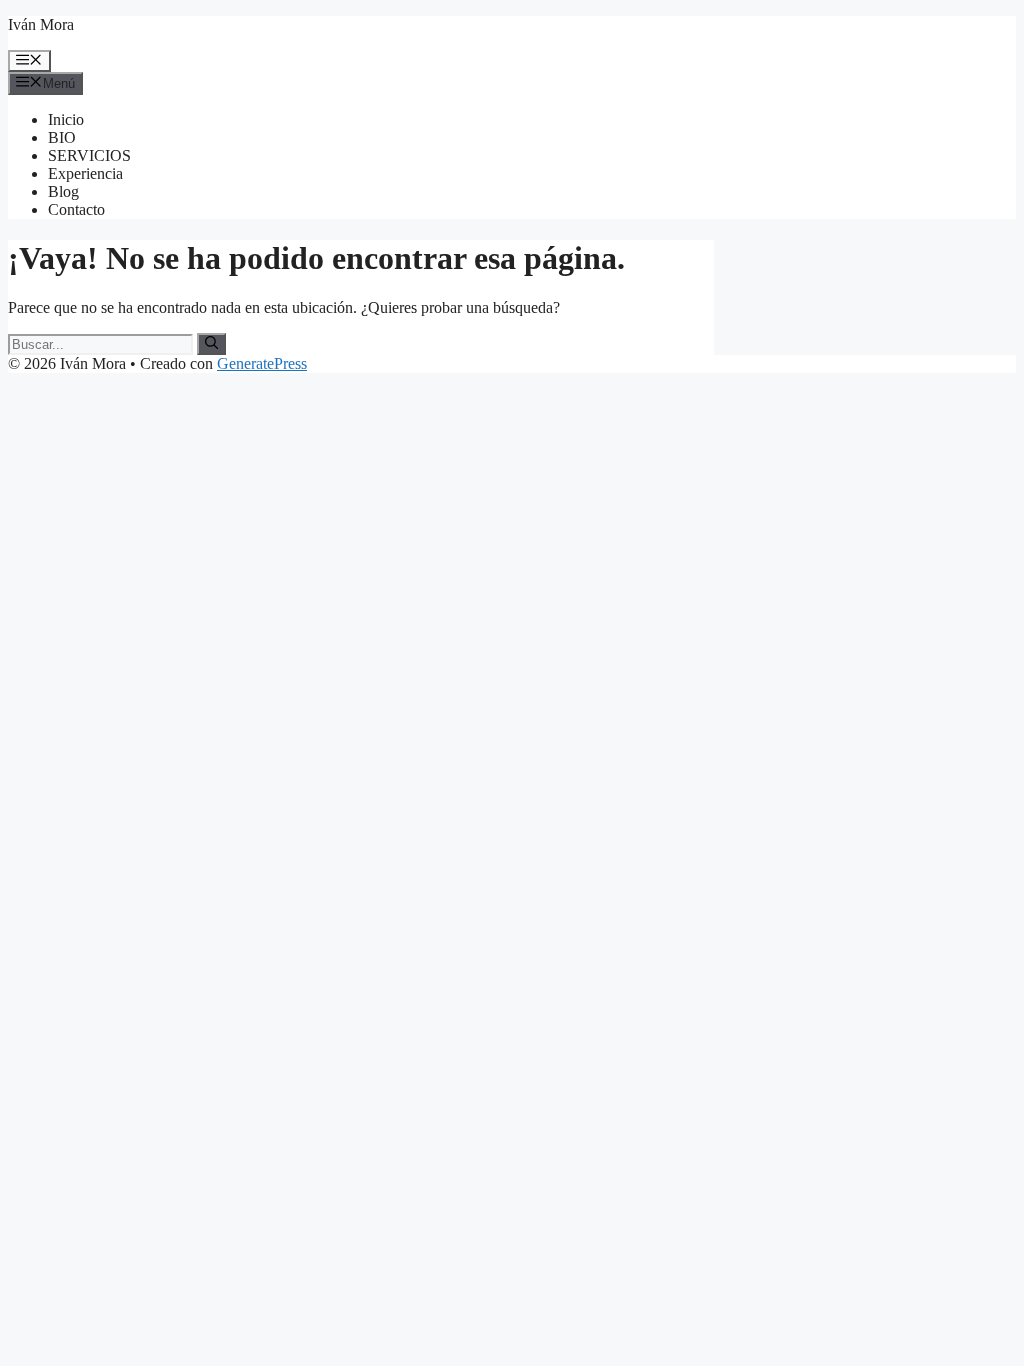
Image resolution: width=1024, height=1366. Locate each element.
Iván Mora (41, 24)
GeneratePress (262, 363)
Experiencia (85, 173)
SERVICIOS (89, 155)
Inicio (66, 119)
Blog (63, 191)
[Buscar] (211, 344)
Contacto (76, 209)
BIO (62, 137)
